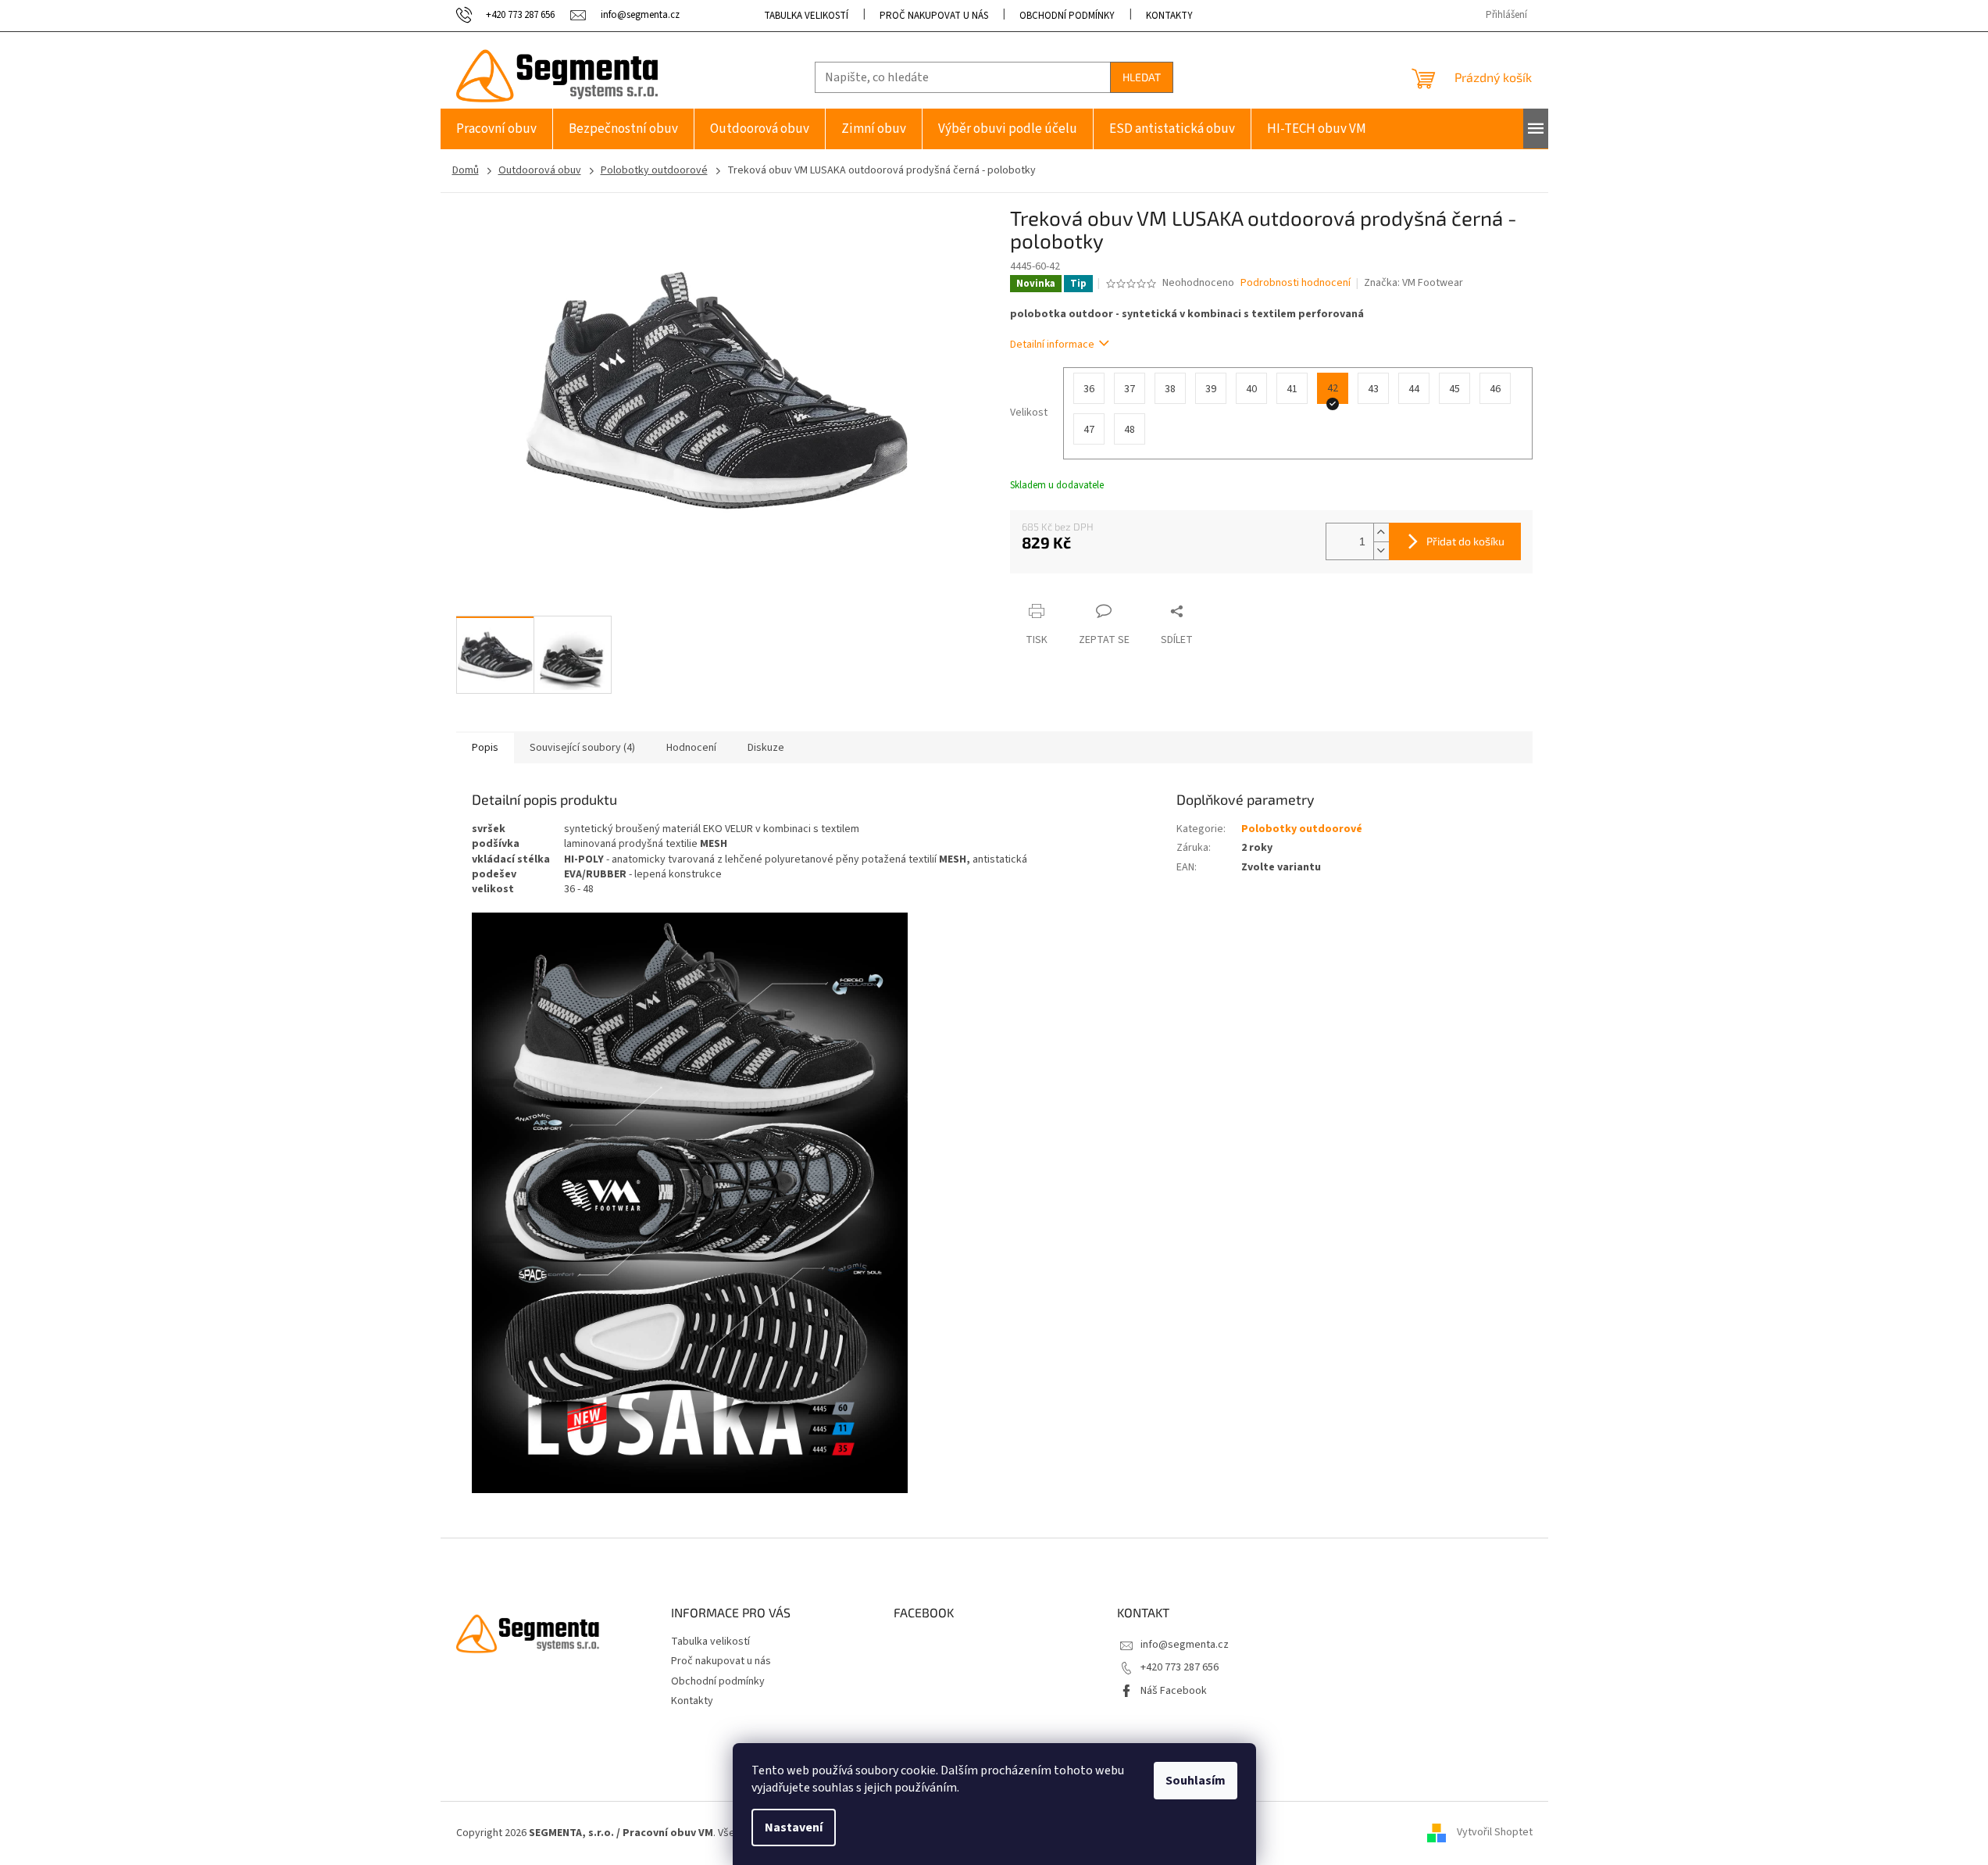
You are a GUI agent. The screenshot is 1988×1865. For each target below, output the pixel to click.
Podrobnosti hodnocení (1296, 283)
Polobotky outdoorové (1302, 829)
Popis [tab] (485, 748)
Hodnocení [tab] (691, 748)
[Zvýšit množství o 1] (1381, 532)
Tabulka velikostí (806, 16)
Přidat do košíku (1465, 541)
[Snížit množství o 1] (1381, 550)
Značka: (1413, 283)
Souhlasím (1196, 1781)
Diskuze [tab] (766, 748)
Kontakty (1169, 16)
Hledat (1142, 77)
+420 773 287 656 (1180, 1667)
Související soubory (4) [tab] (582, 748)
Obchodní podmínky (1067, 16)
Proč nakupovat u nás (934, 16)
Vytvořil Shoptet (1495, 1833)
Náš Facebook (1174, 1691)
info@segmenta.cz (1185, 1645)
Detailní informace (1052, 345)
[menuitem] (496, 129)
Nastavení (794, 1827)
